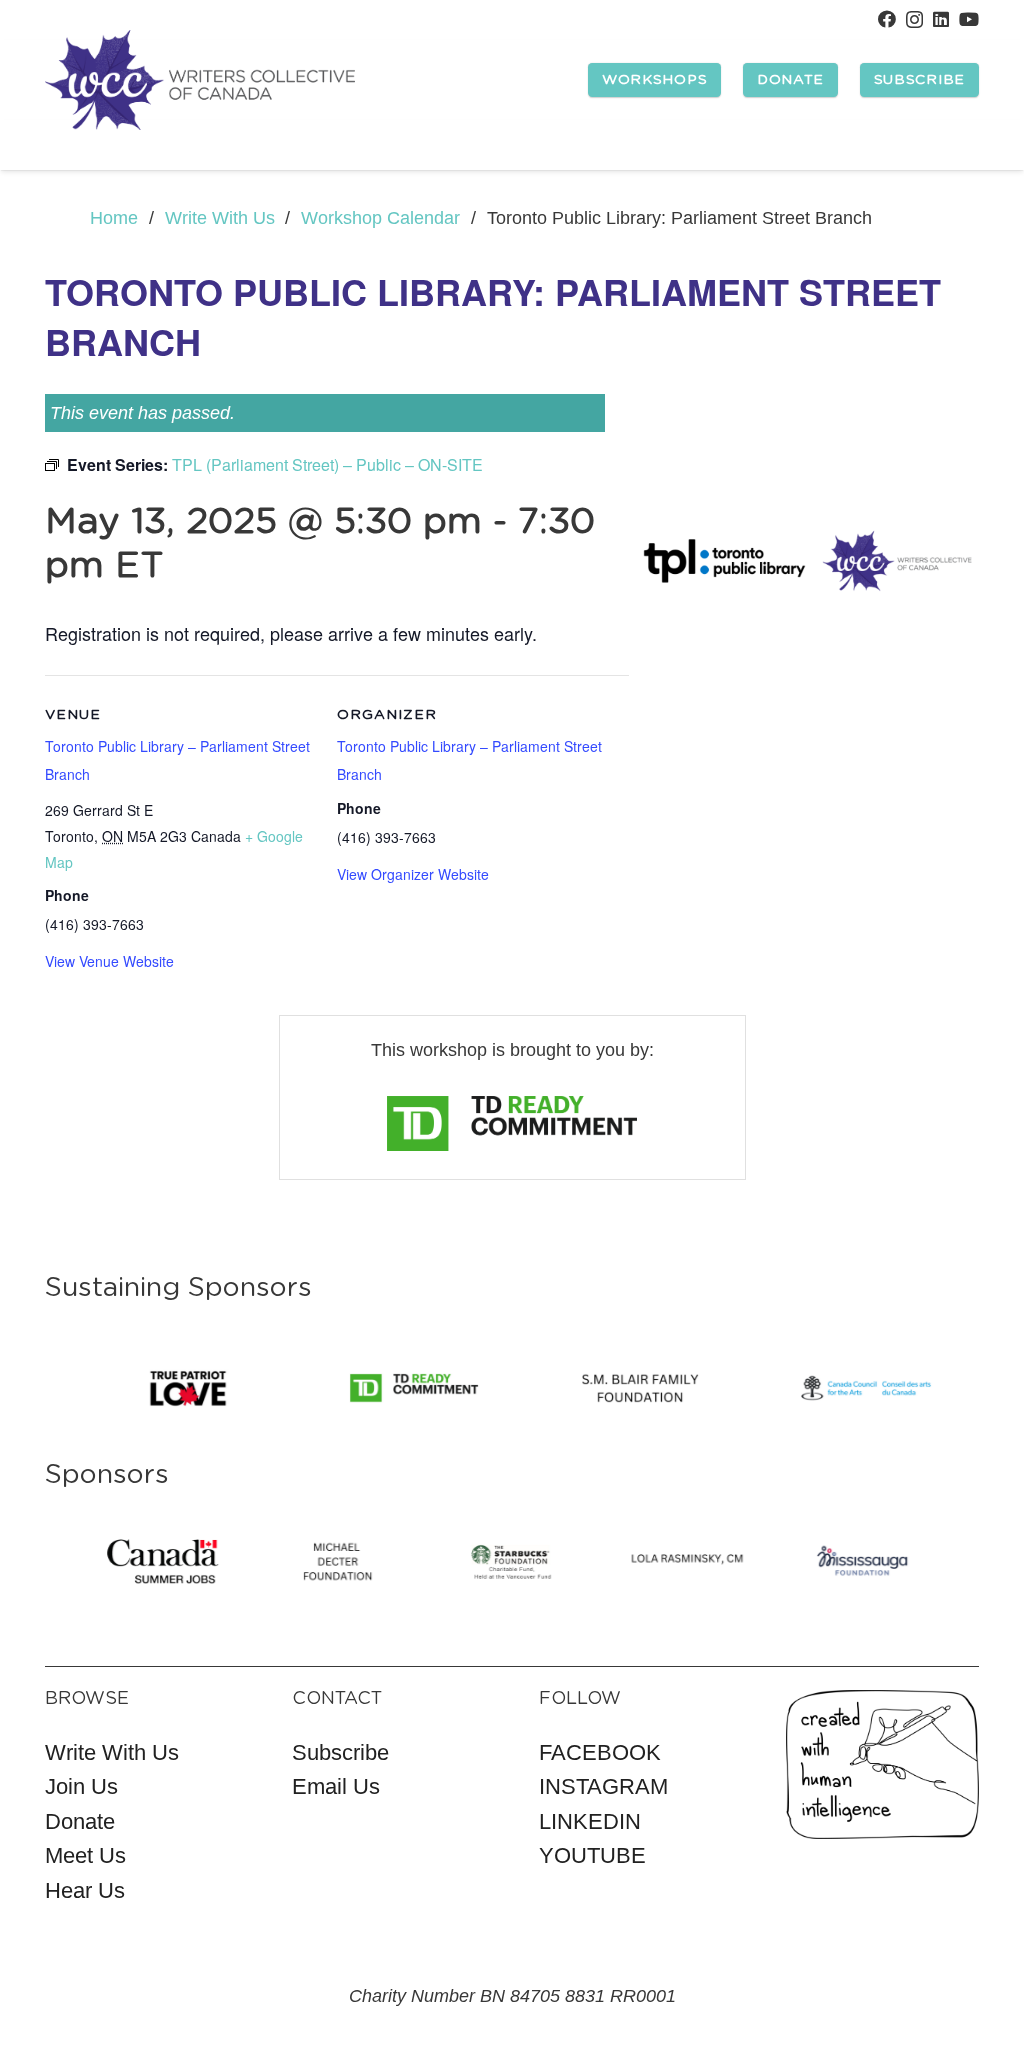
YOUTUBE (592, 1855)
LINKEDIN (590, 1821)
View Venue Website (109, 961)
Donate (80, 1821)
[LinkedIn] (941, 19)
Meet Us (85, 1855)
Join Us (81, 1786)
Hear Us (85, 1890)
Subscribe (340, 1752)
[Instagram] (914, 20)
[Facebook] (887, 19)
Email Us (336, 1786)
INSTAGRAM (603, 1786)
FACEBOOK (600, 1752)
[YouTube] (969, 19)
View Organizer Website (413, 874)
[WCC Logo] (200, 80)
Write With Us (112, 1752)
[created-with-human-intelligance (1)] (882, 1763)
